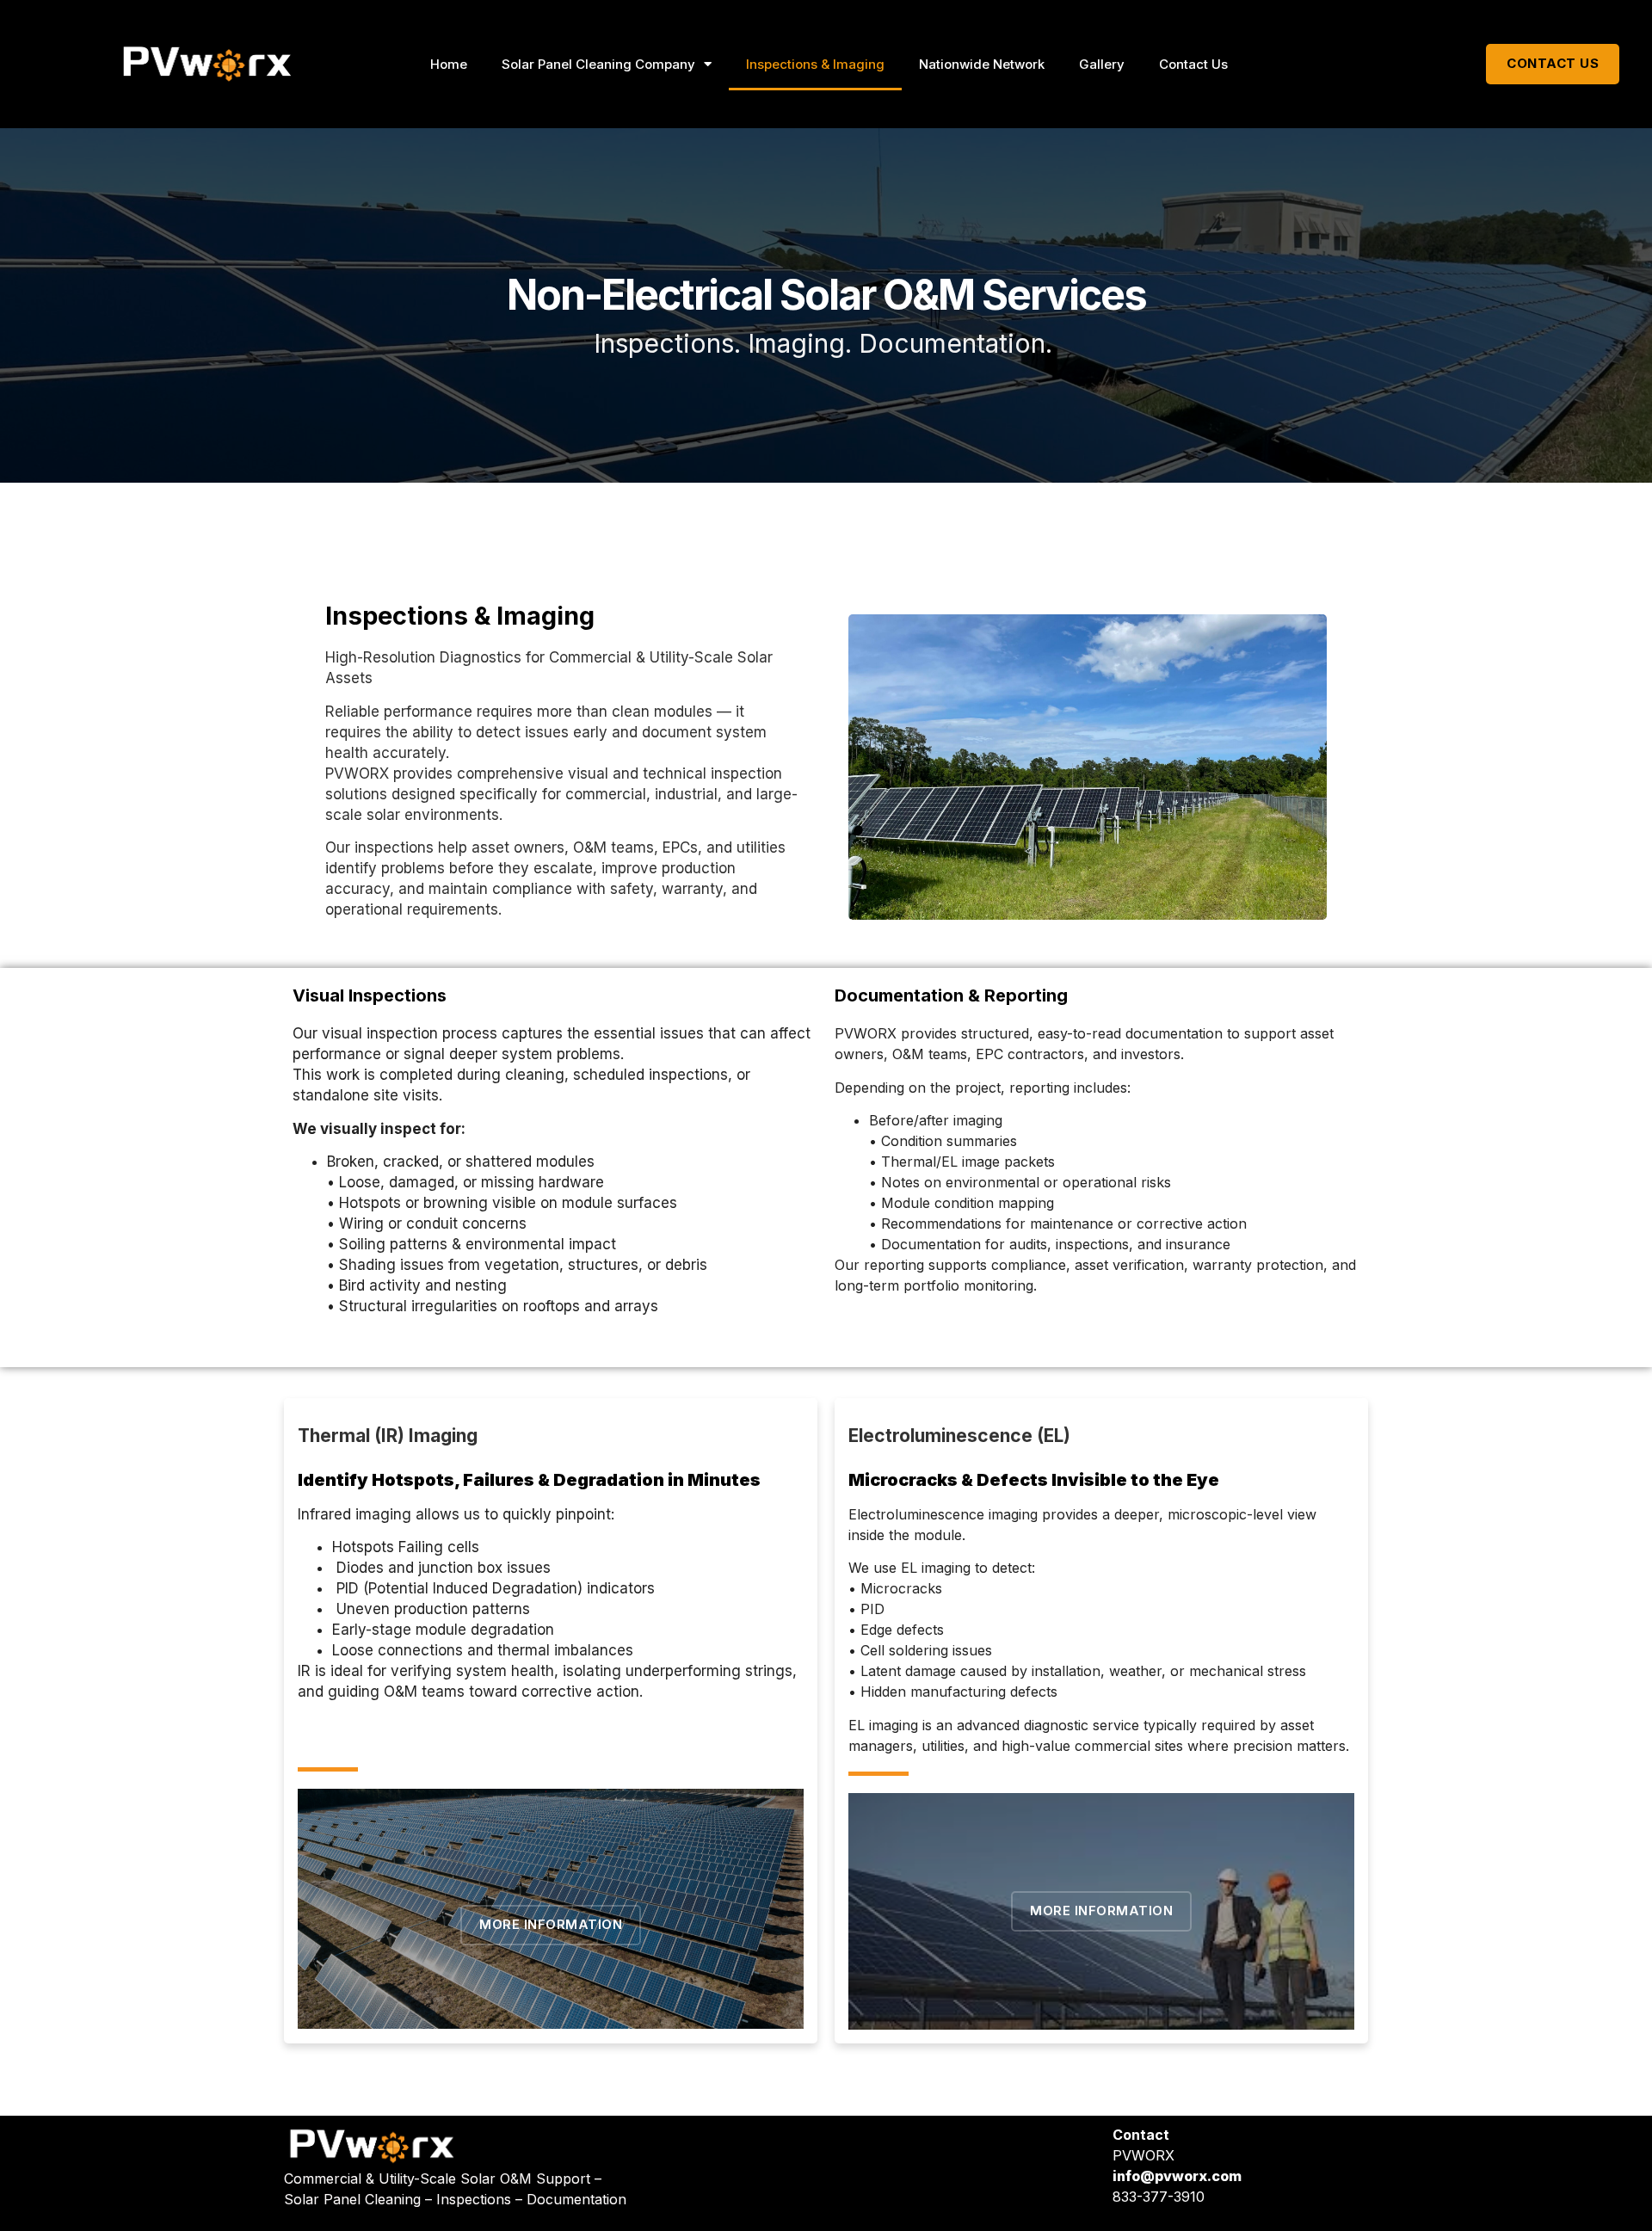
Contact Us (1193, 64)
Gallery (1102, 64)
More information (551, 1924)
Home (449, 64)
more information (1101, 1911)
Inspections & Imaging (815, 64)
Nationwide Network (982, 64)
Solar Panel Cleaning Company (598, 64)
